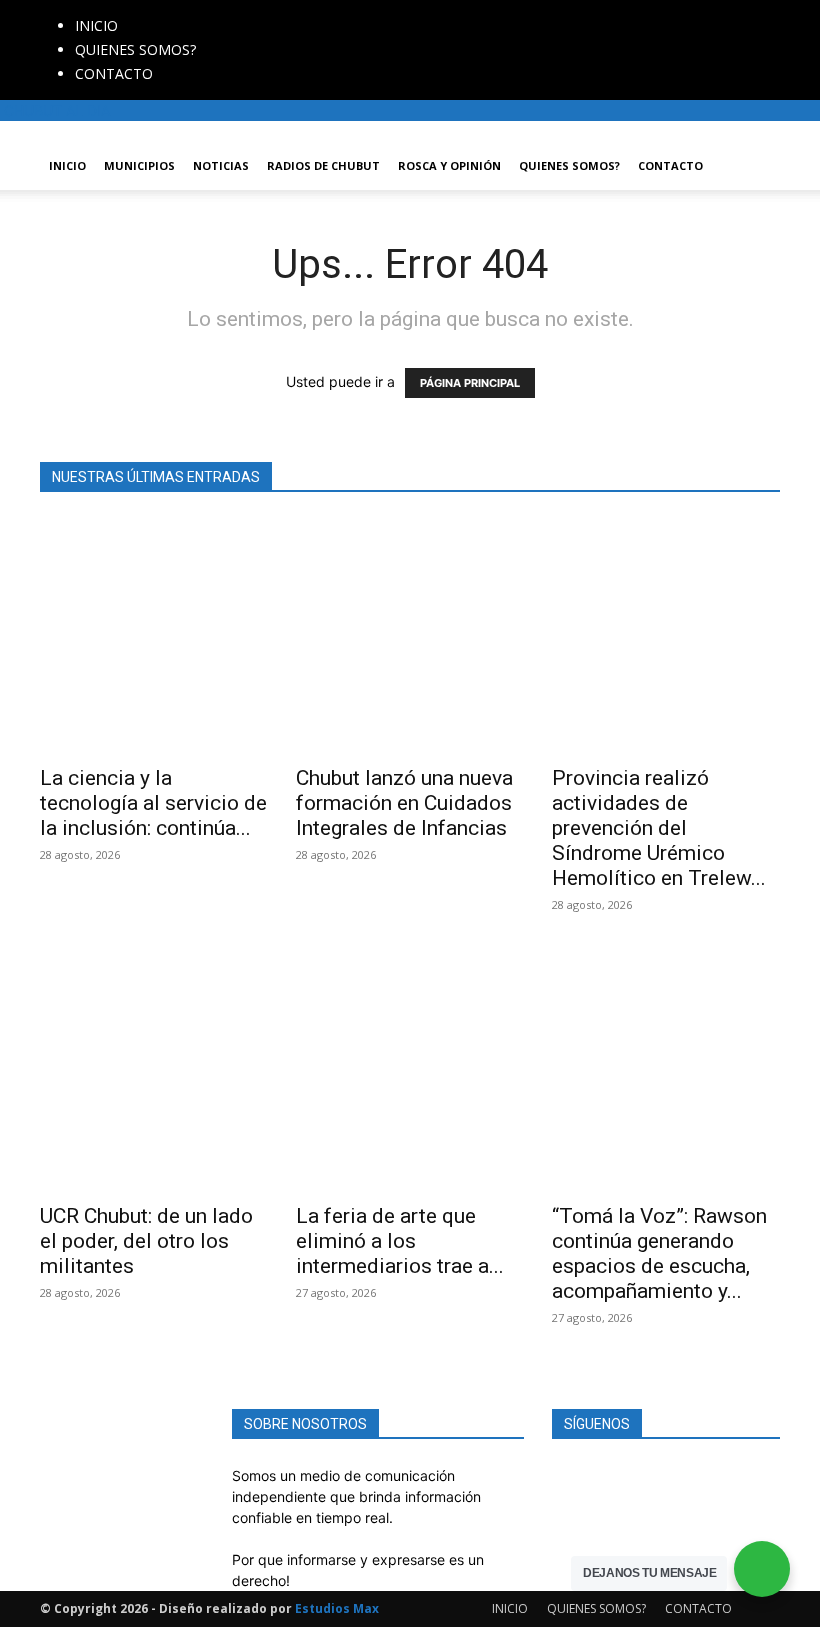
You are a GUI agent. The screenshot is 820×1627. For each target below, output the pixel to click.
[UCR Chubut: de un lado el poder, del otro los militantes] (154, 1073)
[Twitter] (261, 10)
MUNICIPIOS (139, 165)
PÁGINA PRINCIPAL (470, 383)
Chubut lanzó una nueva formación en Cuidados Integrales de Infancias (404, 803)
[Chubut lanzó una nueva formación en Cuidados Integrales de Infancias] (410, 635)
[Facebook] (231, 10)
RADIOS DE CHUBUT (323, 165)
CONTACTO (114, 73)
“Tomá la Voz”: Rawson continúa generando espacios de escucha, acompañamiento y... (659, 1253)
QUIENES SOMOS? (135, 49)
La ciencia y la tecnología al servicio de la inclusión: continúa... (153, 803)
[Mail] (246, 10)
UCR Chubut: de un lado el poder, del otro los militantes (146, 1241)
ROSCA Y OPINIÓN (449, 165)
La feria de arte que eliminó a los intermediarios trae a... (400, 1241)
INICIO (96, 25)
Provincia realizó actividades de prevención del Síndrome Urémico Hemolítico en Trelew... (659, 828)
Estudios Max (337, 1608)
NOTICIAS (221, 165)
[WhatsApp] (274, 10)
